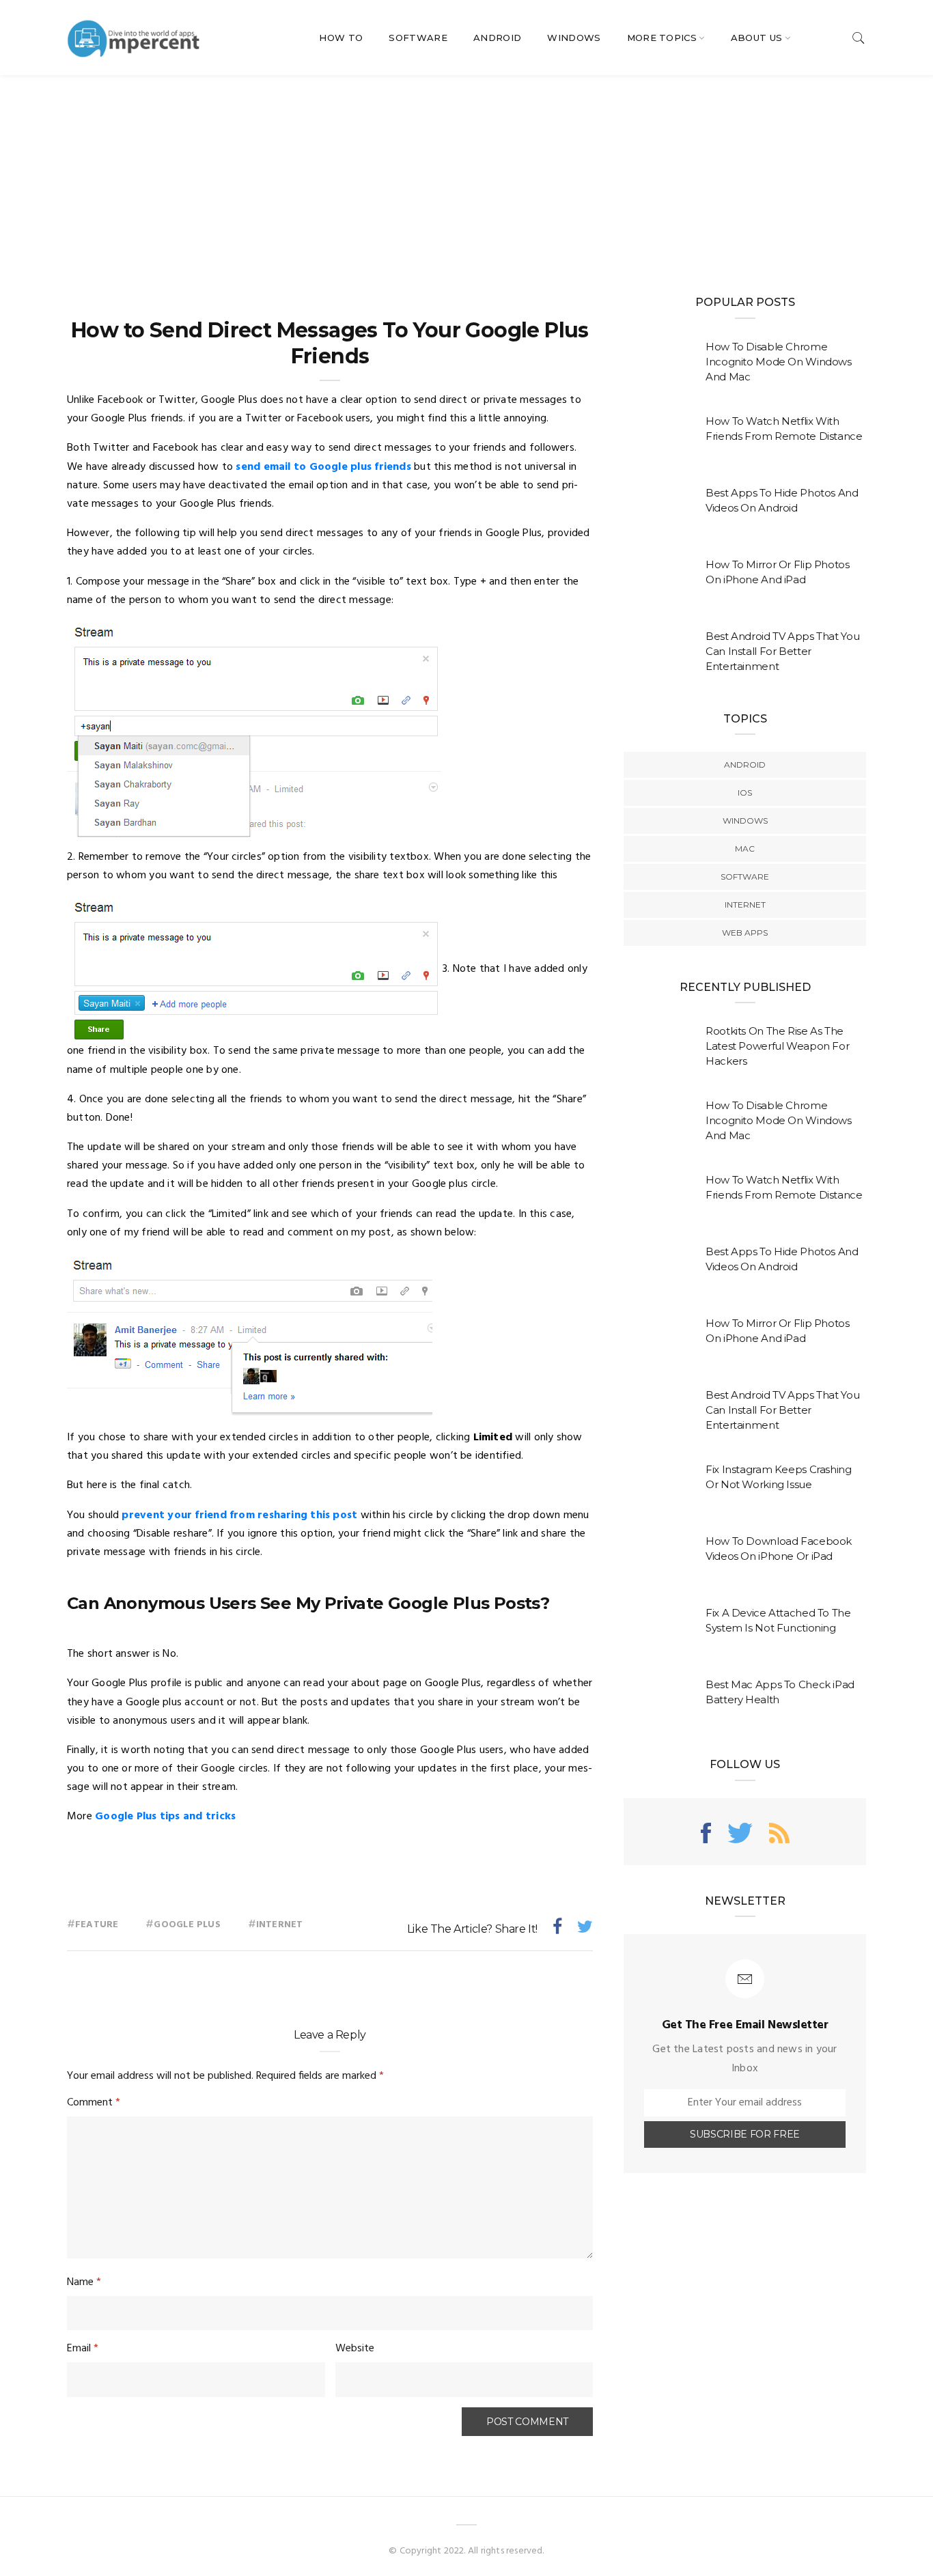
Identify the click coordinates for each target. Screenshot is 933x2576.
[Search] (859, 38)
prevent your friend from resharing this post (239, 1515)
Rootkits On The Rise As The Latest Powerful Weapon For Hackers (777, 1046)
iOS (745, 793)
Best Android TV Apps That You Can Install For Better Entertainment (782, 651)
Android (497, 38)
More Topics (662, 38)
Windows (574, 38)
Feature (97, 1925)
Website (355, 2349)
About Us (757, 38)
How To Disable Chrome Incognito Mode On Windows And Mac (779, 362)
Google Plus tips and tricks (165, 1817)
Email (83, 2349)
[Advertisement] (466, 178)
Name (84, 2282)
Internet (280, 1925)
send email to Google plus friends (323, 467)
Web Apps (745, 933)
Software (418, 38)
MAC (745, 849)
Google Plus (187, 1925)
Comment (94, 2103)
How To (341, 38)
